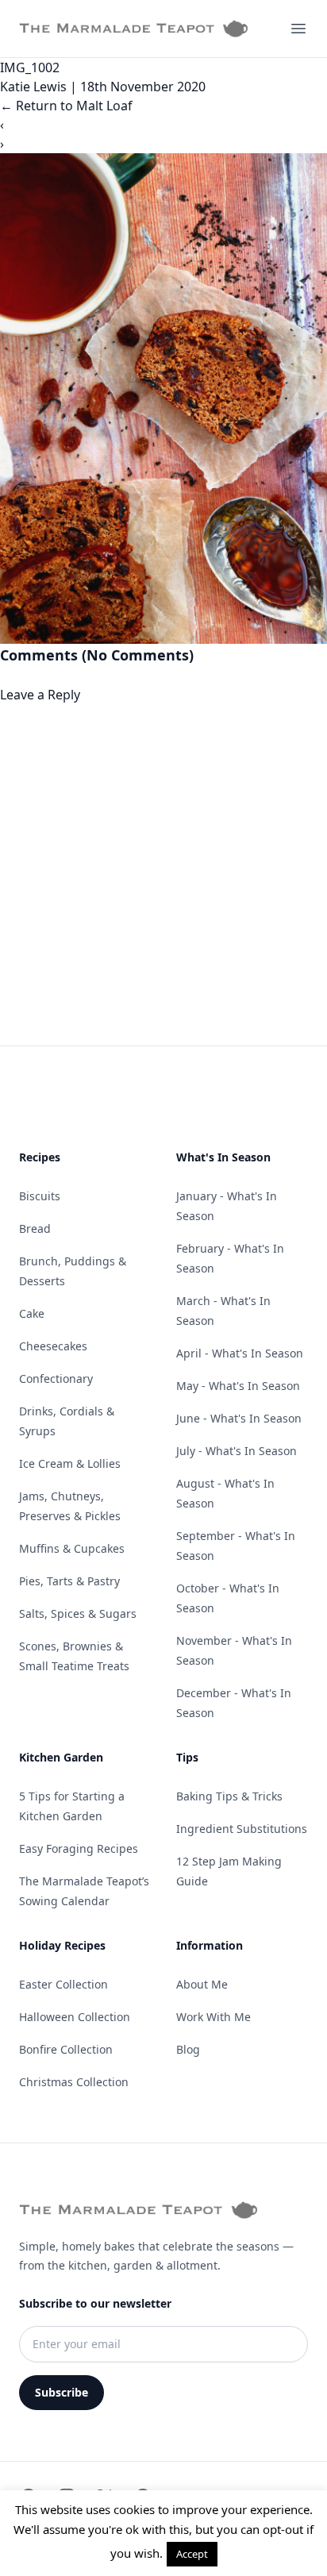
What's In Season (223, 1157)
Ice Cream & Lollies (70, 1463)
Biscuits (40, 1196)
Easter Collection (63, 1984)
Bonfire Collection (66, 2049)
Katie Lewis (33, 87)
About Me (202, 1984)
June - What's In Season (239, 1418)
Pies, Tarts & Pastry (69, 1581)
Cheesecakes (53, 1346)
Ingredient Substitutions (242, 1829)
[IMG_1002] (163, 399)
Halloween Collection (75, 2017)
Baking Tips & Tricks (229, 1796)
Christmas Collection (74, 2082)
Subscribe (62, 2392)
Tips (187, 1757)
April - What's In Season (240, 1353)
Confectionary (56, 1378)
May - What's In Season (238, 1386)
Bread (35, 1228)
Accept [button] (192, 2554)
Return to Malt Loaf (66, 106)
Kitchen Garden (61, 1757)
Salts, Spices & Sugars (78, 1613)
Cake (32, 1313)
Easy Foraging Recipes (79, 1848)
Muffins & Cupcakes (72, 1548)
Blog (188, 2049)
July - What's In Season (237, 1451)
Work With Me (214, 2017)
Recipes (40, 1157)
